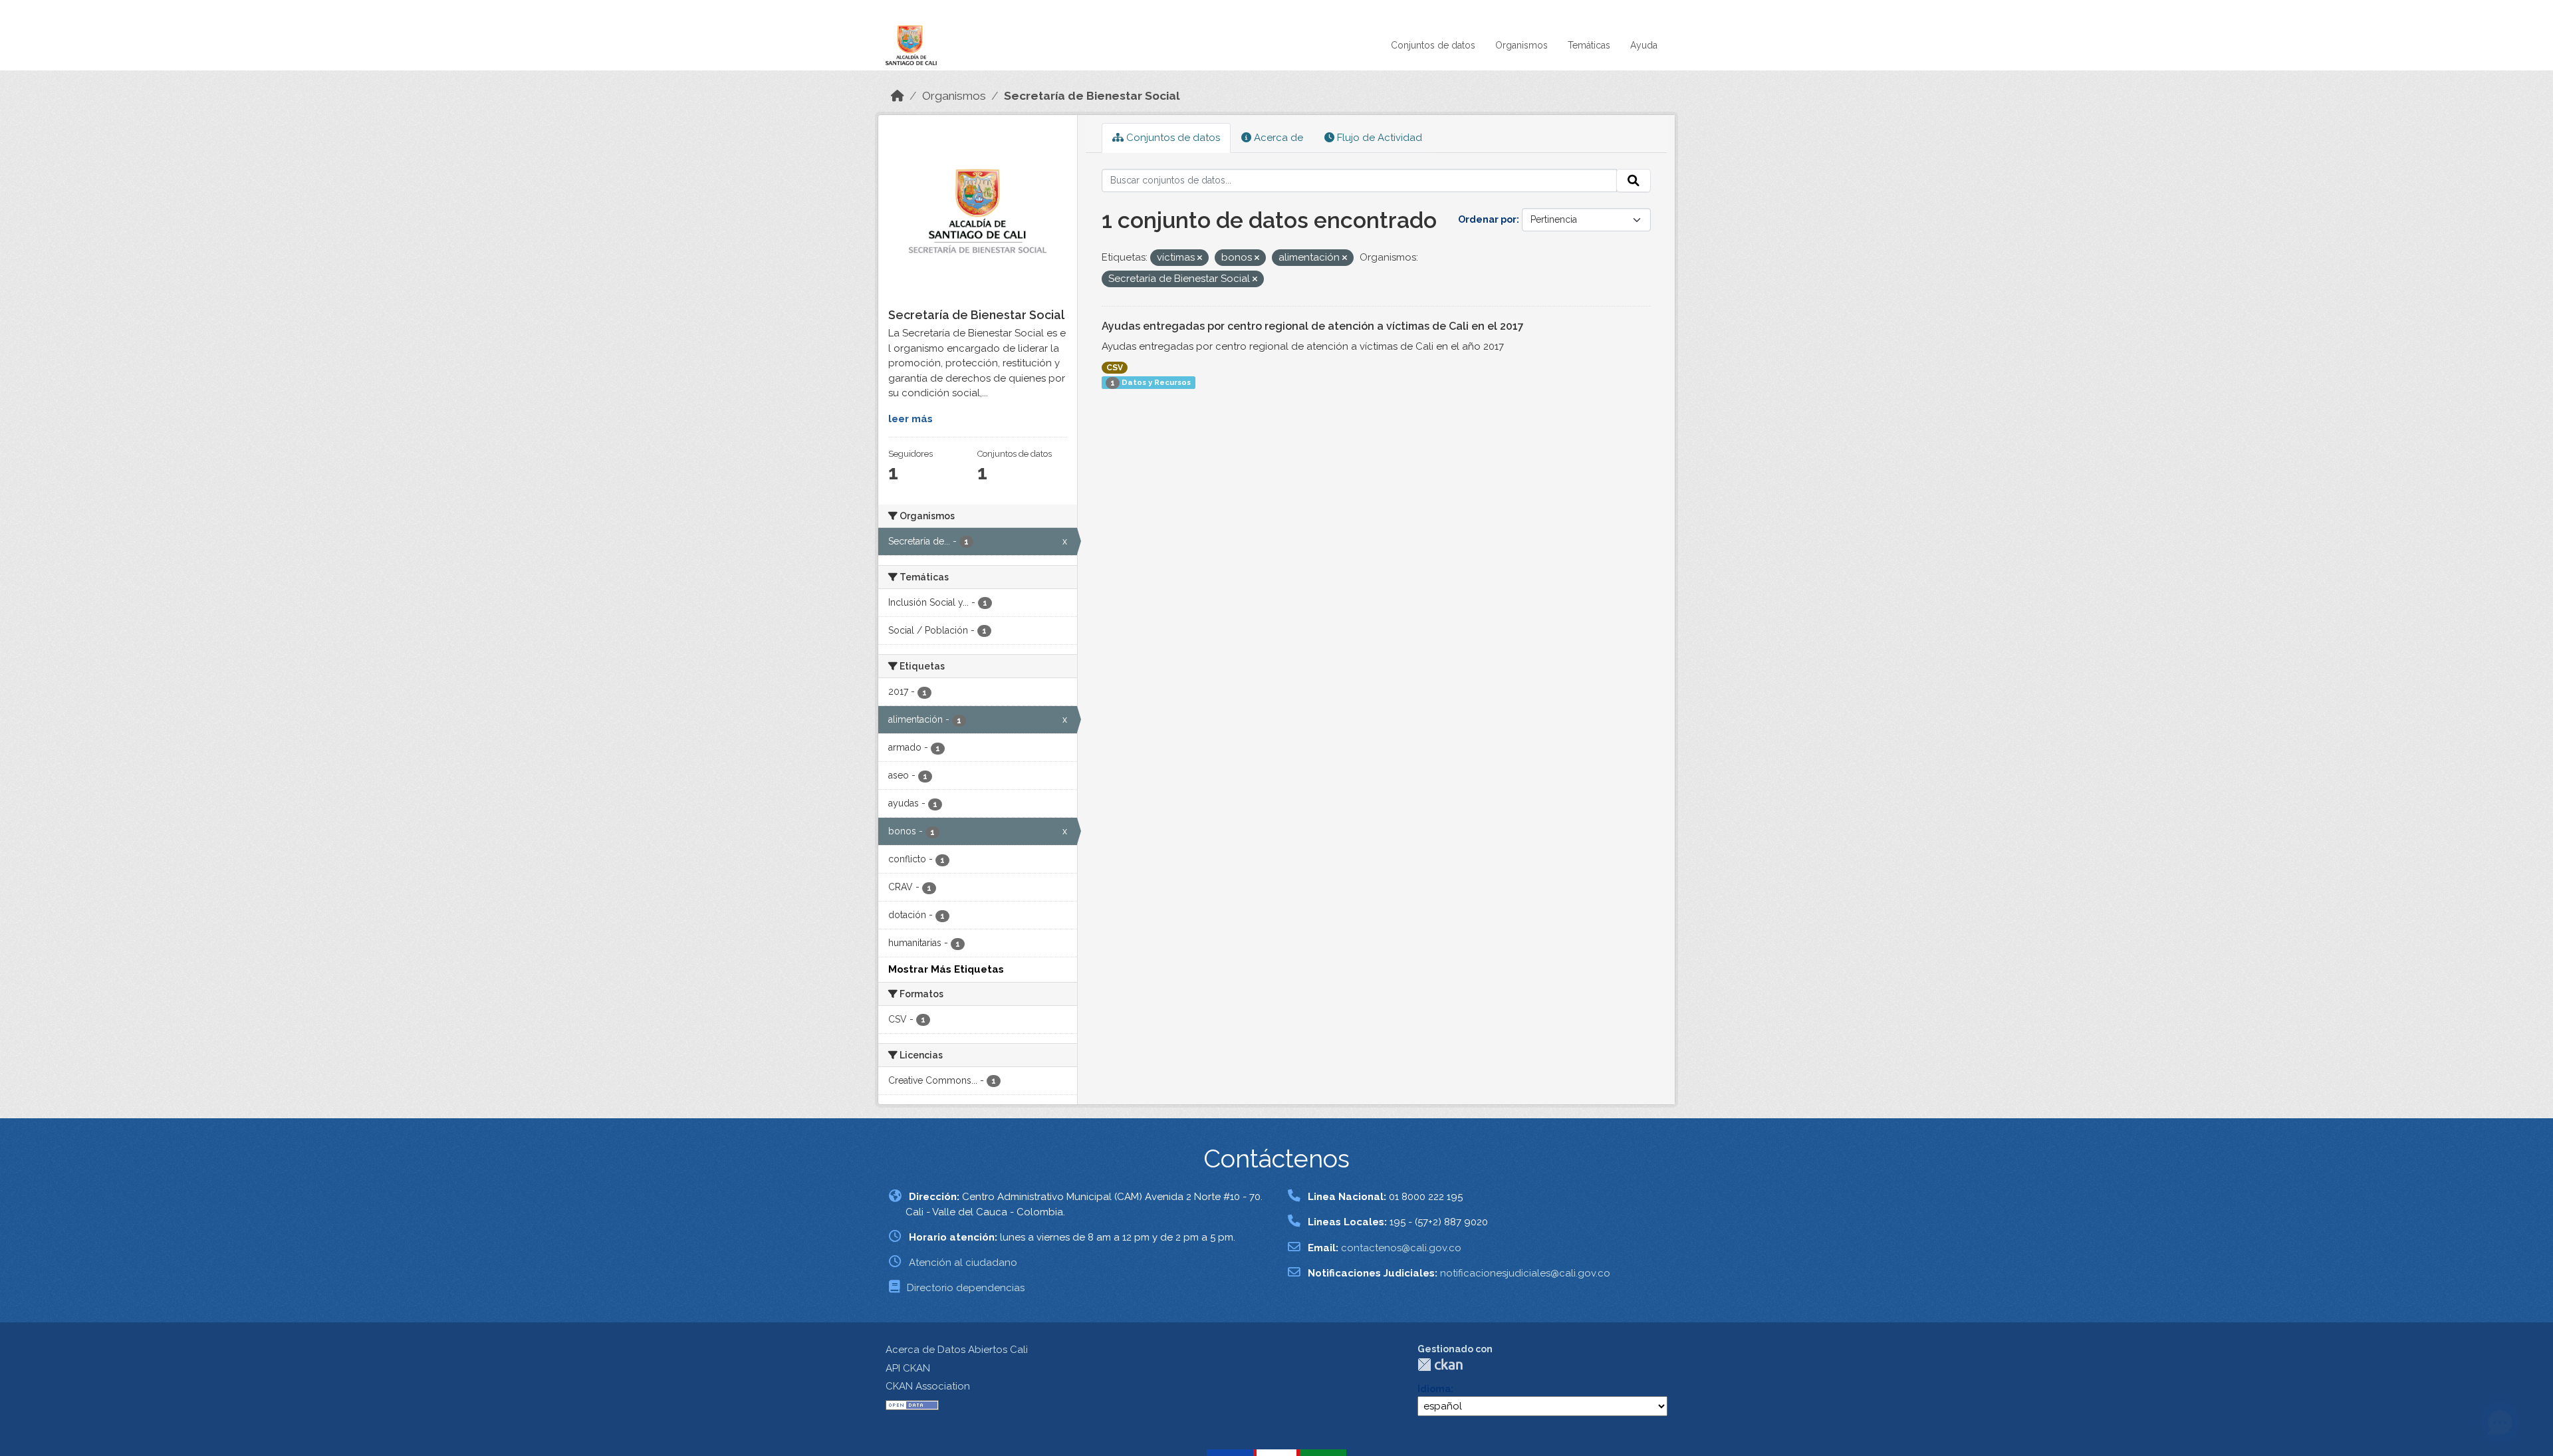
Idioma (1434, 1389)
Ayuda (1644, 45)
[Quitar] (1200, 258)
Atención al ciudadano (963, 1263)
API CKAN (908, 1368)
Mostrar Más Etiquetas (946, 969)
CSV (1115, 368)
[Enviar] (1634, 181)
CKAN (1440, 1365)
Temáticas (1589, 45)
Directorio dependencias (966, 1288)
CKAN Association (928, 1386)
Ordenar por (1487, 219)
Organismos (1521, 45)
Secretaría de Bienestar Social (1092, 96)
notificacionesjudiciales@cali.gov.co (1525, 1273)
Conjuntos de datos (1433, 45)
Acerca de (1277, 138)
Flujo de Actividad (1378, 138)
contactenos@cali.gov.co (1401, 1248)
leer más (911, 419)
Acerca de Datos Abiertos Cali (957, 1350)
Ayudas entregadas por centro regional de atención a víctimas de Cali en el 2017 (1313, 326)
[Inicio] (898, 96)
